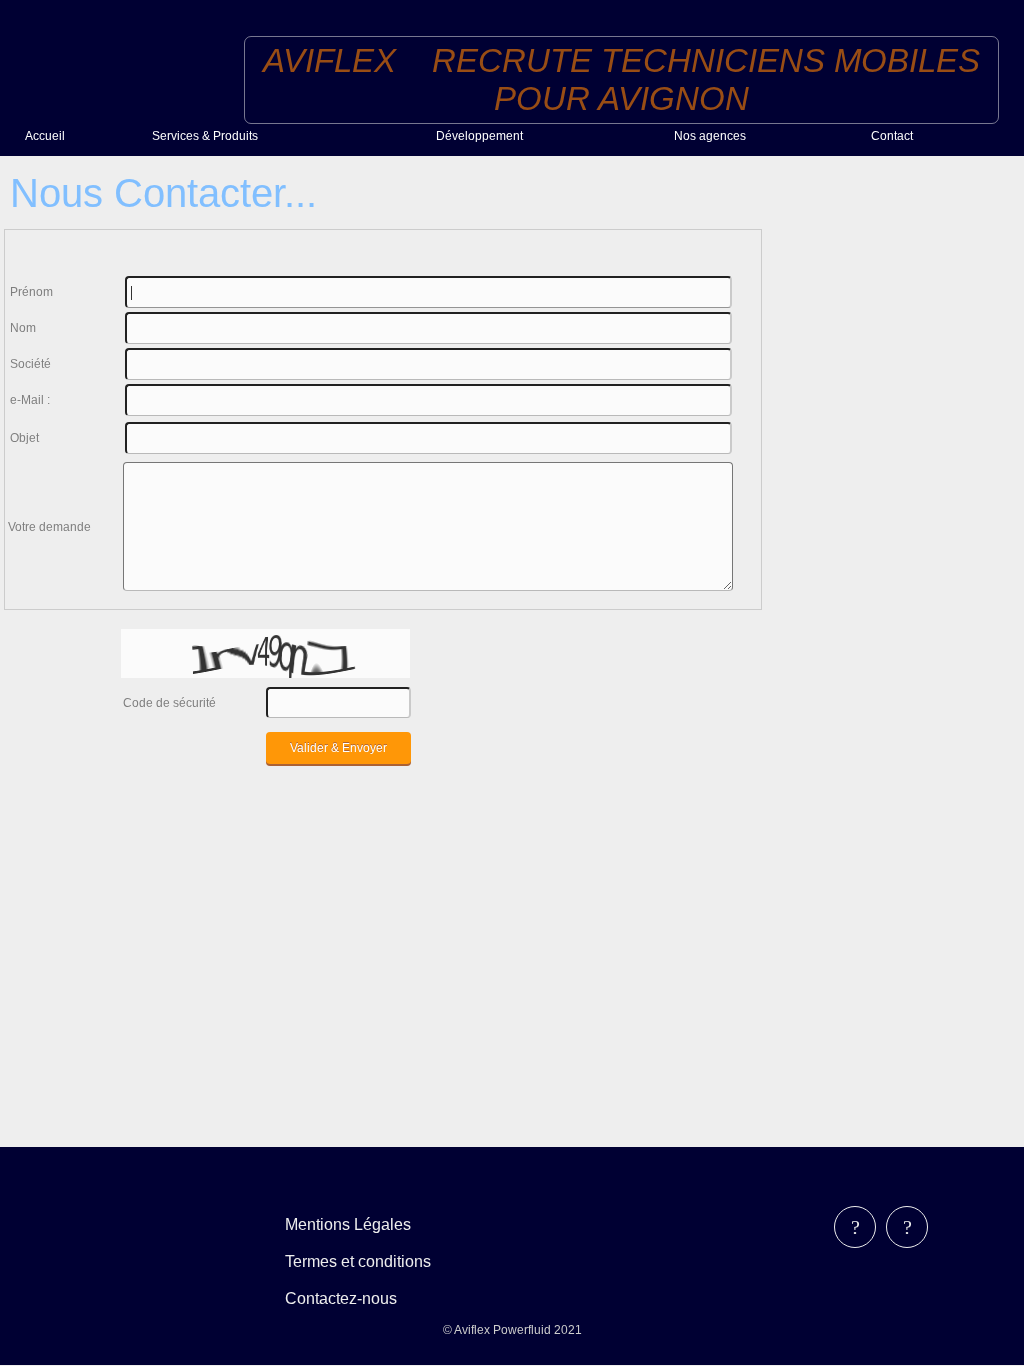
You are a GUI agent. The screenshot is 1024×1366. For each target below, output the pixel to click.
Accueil (45, 136)
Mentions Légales (348, 1224)
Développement (479, 136)
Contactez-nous (341, 1298)
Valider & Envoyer (338, 748)
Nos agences (710, 136)
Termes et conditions (358, 1261)
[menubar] (372, 1261)
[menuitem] (80, 135)
